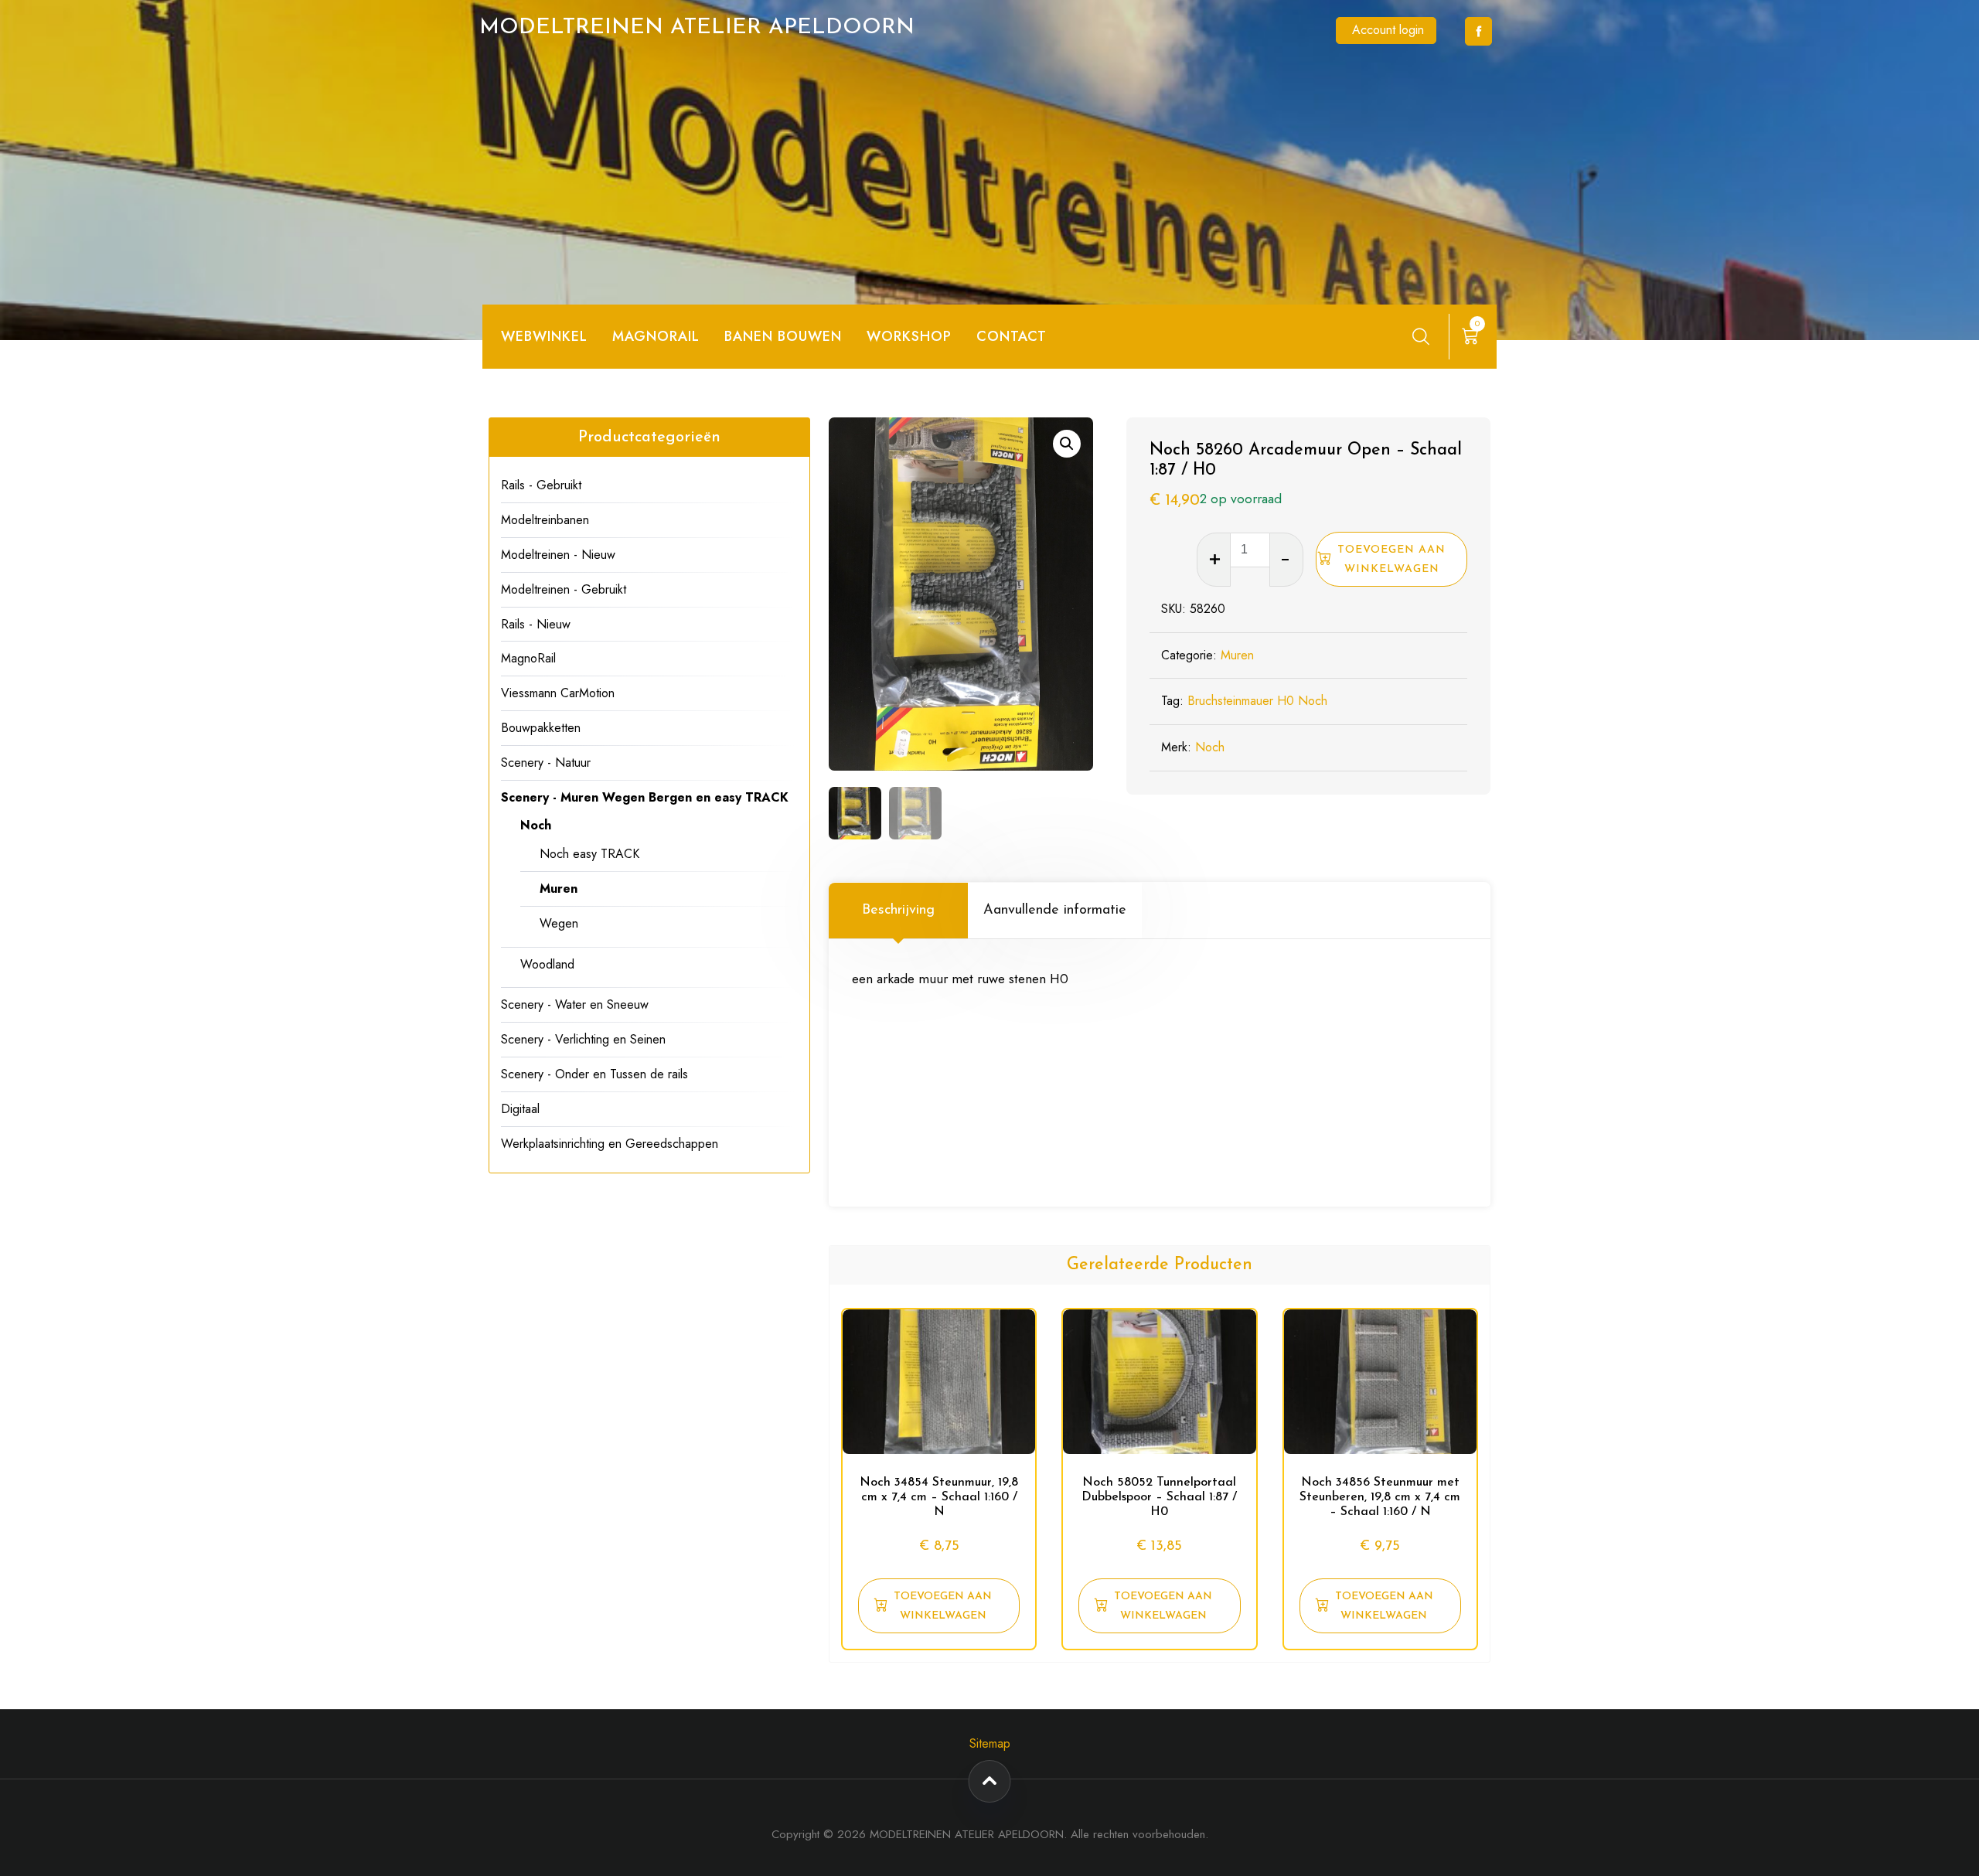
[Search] (1421, 336)
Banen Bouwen (783, 336)
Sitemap (990, 1743)
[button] (1067, 444)
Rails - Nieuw (536, 624)
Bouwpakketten (541, 728)
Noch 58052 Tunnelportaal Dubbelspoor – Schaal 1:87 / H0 (1159, 1497)
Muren (1237, 655)
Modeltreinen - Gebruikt (564, 589)
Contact (1012, 336)
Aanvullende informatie (1055, 911)
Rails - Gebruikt (541, 485)
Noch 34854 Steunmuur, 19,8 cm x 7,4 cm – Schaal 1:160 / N (939, 1497)
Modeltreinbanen (545, 520)
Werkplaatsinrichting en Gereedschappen (610, 1144)
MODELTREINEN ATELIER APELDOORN (697, 28)
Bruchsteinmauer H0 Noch (1257, 701)
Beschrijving (898, 911)
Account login (1388, 30)
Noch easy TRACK (589, 854)
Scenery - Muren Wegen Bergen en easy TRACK (645, 797)
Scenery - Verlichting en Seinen (583, 1039)
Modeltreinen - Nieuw (558, 555)
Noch (1210, 747)
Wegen (559, 923)
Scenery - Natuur (546, 763)
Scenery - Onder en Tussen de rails (594, 1074)
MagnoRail (528, 658)
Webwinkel (544, 336)
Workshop (909, 336)
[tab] (898, 911)
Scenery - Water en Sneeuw (575, 1004)
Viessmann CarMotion (558, 693)
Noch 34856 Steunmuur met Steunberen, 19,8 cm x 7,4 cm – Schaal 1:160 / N (1380, 1497)
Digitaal (520, 1109)
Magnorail (656, 336)
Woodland (547, 964)
